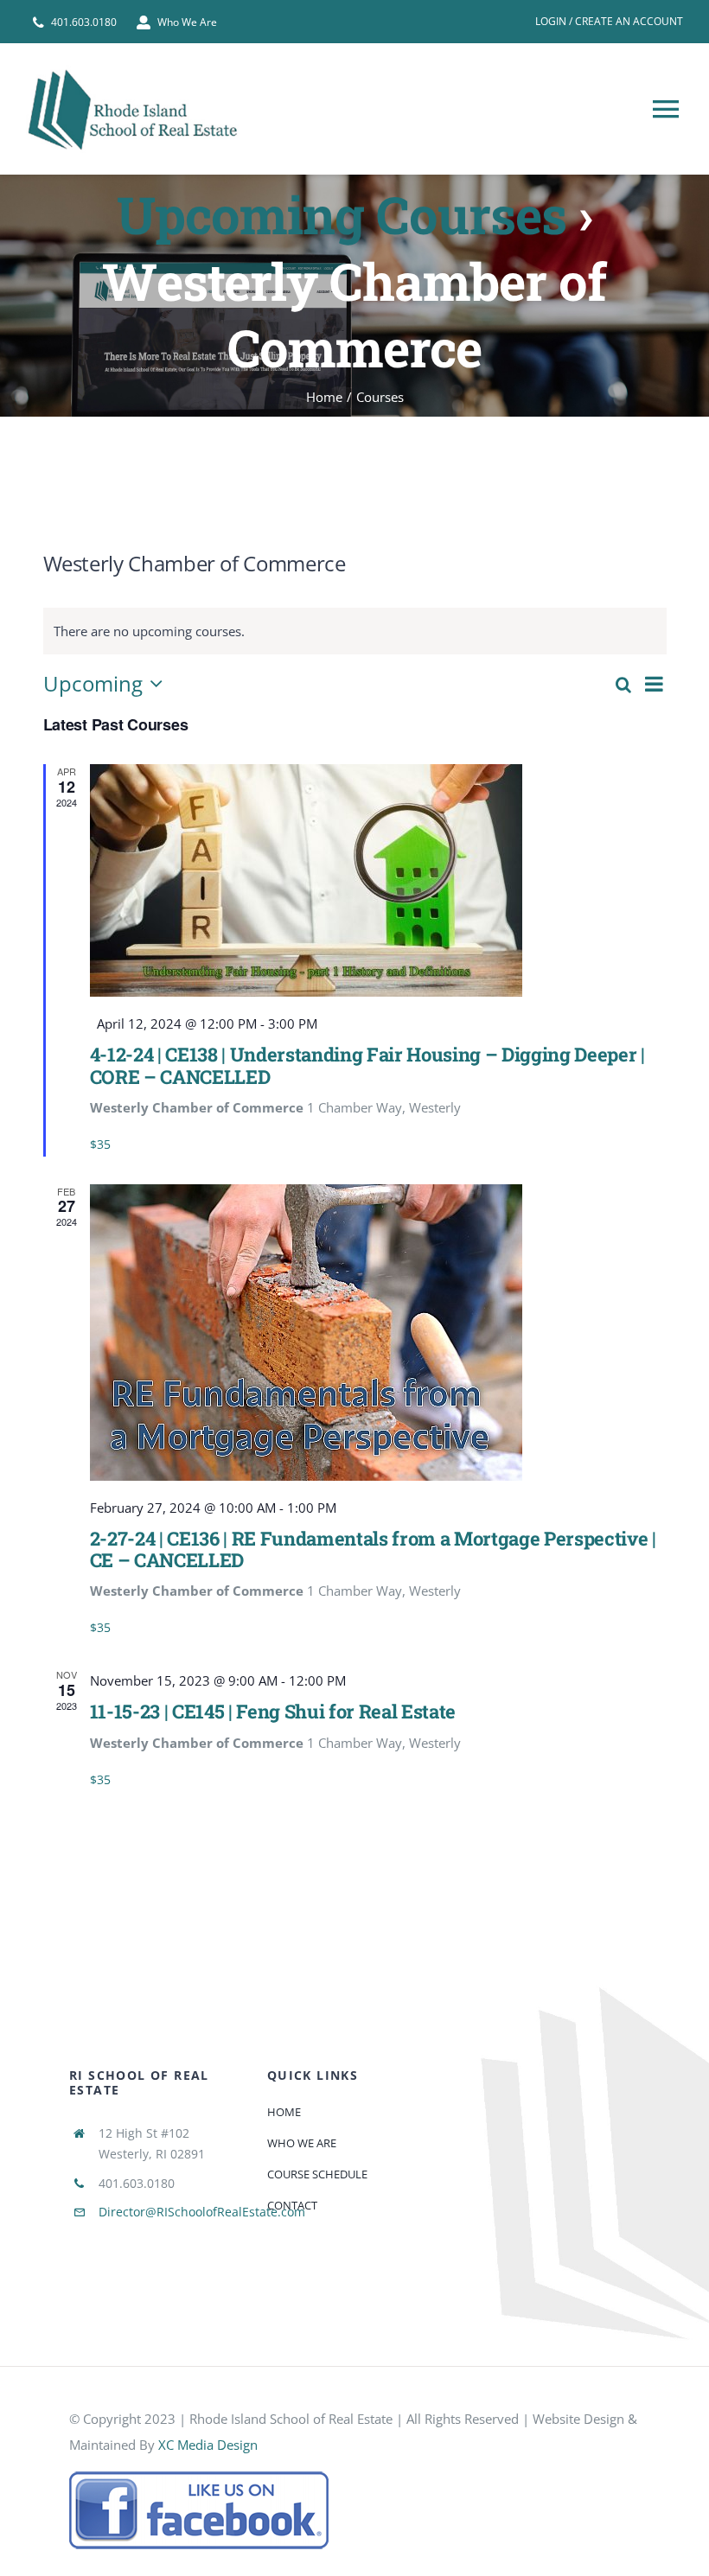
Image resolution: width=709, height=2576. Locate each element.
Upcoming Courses (342, 214)
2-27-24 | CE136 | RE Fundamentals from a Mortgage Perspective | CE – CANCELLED (373, 1549)
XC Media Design (208, 2445)
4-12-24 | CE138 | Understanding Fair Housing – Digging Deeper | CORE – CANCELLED (367, 1065)
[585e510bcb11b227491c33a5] (199, 2477)
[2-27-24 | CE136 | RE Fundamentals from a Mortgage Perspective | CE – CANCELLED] (378, 1333)
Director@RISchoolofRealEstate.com (202, 2212)
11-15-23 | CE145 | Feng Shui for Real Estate (273, 1711)
